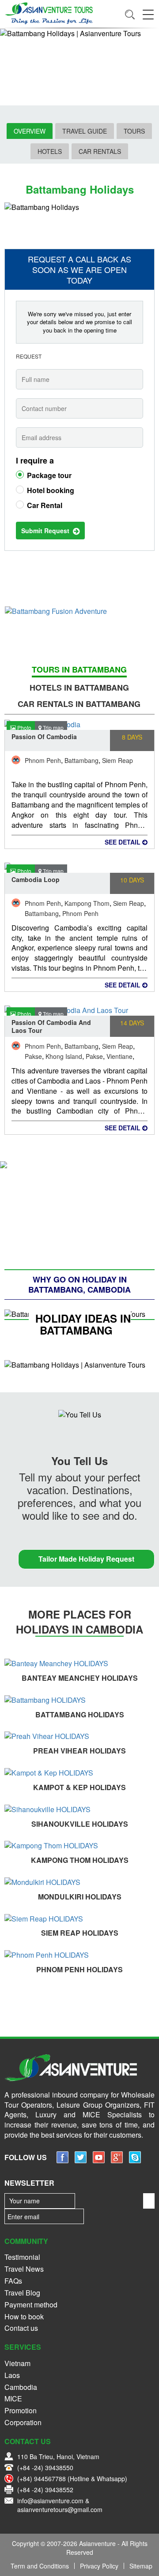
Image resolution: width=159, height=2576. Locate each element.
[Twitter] (81, 2160)
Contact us (21, 2328)
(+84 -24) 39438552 (45, 2490)
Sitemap (141, 2566)
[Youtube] (99, 2160)
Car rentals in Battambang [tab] (79, 704)
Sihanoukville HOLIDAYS (80, 1824)
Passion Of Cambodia (44, 737)
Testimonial (22, 2257)
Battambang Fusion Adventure (80, 630)
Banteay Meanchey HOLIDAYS (80, 1678)
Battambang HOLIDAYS (80, 1714)
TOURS (134, 131)
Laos (12, 2375)
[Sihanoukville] (79, 1810)
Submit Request (47, 531)
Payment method (31, 2305)
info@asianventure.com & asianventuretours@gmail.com (60, 2505)
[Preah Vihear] (79, 1737)
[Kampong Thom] (79, 1846)
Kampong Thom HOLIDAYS (80, 1860)
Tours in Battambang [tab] (79, 670)
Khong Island (64, 1056)
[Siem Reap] (79, 1919)
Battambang (81, 760)
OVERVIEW (30, 131)
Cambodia (21, 2387)
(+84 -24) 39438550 (45, 2468)
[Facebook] (62, 2160)
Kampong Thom (87, 903)
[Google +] (117, 2160)
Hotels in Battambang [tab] (79, 688)
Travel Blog (22, 2293)
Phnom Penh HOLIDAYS (79, 1969)
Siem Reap (117, 760)
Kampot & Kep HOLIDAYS (79, 1787)
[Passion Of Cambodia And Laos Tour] (79, 1010)
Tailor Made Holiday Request (86, 1559)
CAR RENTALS (100, 151)
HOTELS (50, 151)
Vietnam (17, 2363)
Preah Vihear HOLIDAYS (79, 1751)
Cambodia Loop (36, 879)
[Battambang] (79, 1700)
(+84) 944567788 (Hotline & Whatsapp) (72, 2479)
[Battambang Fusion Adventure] (79, 611)
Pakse (33, 1056)
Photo (24, 727)
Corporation (23, 2422)
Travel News (24, 2269)
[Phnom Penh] (79, 1955)
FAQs (13, 2281)
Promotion (21, 2410)
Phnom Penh (43, 760)
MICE (13, 2398)
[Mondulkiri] (79, 1882)
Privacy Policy (99, 2566)
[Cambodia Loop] (79, 867)
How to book (24, 2316)
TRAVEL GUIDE (85, 131)
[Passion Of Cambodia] (79, 724)
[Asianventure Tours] (49, 13)
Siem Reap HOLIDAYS (80, 1933)
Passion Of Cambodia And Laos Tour (51, 1026)
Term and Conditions (40, 2566)
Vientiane (119, 1056)
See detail (123, 842)
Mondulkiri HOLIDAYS (80, 1897)
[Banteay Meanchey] (79, 1664)
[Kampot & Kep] (79, 1773)
